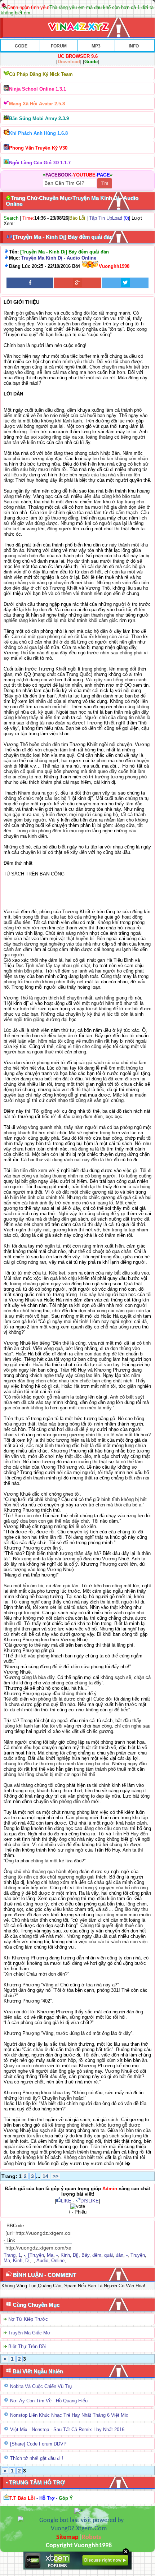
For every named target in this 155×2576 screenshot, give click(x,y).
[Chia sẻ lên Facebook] (30, 283)
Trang (10, 2255)
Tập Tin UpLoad (106, 218)
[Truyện (36, 2255)
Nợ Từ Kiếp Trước (28, 2319)
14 (45, 2176)
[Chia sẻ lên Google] (77, 283)
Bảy (85, 2255)
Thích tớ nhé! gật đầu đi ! (37, 2458)
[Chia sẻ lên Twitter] (125, 283)
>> (56, 2176)
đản (119, 2255)
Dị (27, 2261)
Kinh (65, 2255)
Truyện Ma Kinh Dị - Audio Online (59, 258)
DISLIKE (90, 2201)
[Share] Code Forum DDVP (38, 2444)
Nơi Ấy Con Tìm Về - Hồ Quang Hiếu (49, 2401)
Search (11, 218)
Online (58, 2261)
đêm (97, 2255)
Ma (50, 2255)
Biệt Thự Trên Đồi (27, 2346)
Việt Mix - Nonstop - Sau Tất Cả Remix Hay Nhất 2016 (67, 2429)
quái (108, 2255)
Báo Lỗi (77, 218)
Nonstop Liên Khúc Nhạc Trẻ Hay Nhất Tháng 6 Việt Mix (69, 2415)
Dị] (76, 2255)
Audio (42, 2261)
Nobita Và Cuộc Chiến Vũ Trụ (41, 2386)
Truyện (138, 2255)
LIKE (66, 2201)
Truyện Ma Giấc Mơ (29, 2333)
